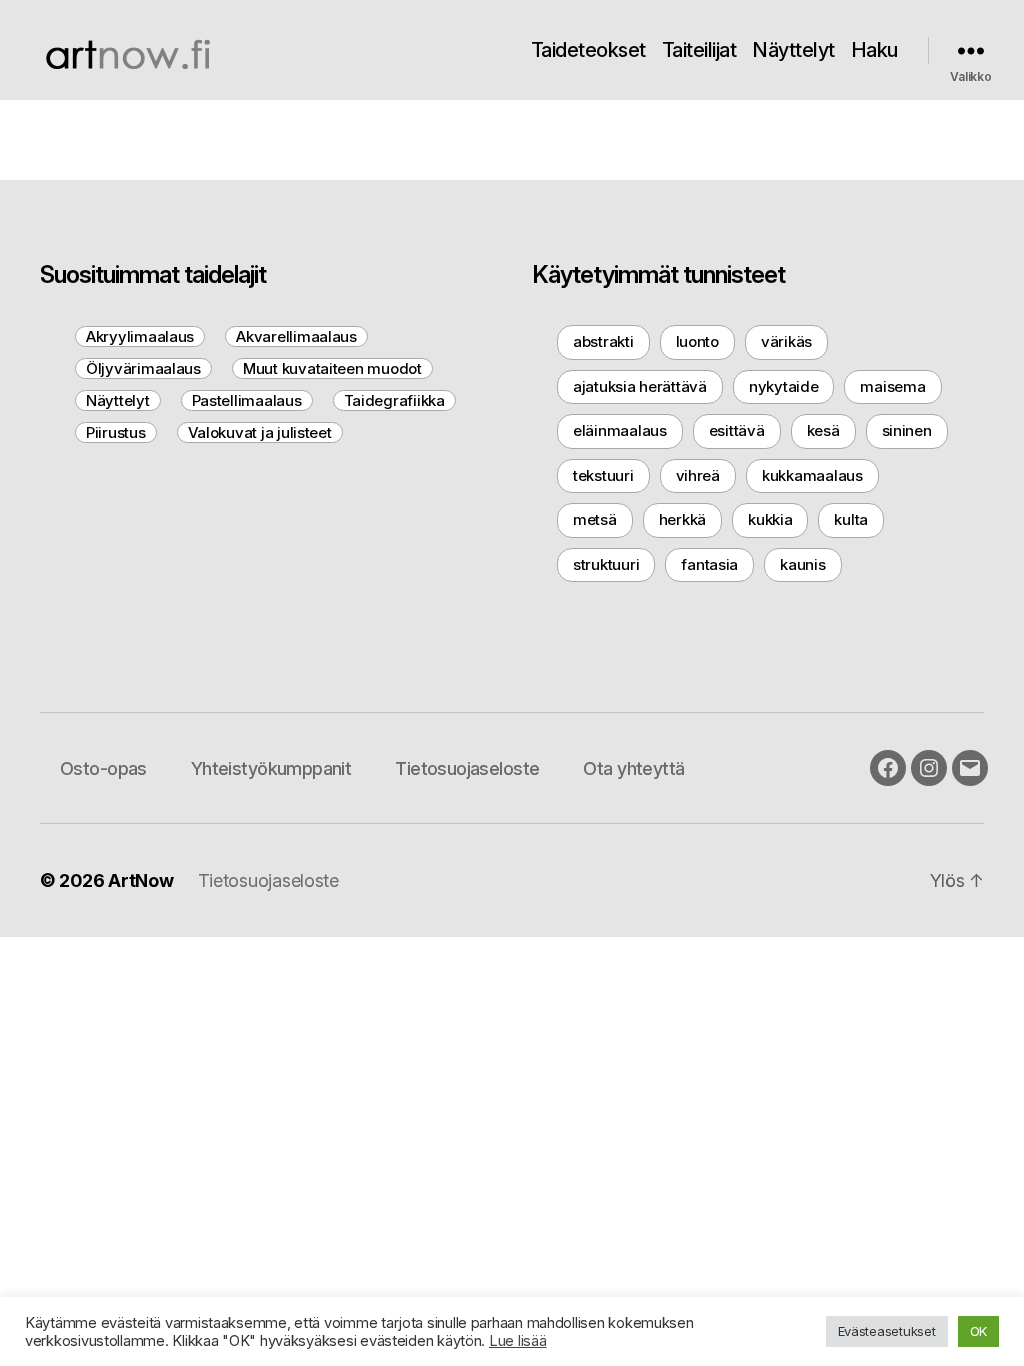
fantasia (709, 564)
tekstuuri (603, 475)
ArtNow (140, 880)
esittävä (737, 430)
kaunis (802, 564)
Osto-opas (103, 768)
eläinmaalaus (620, 430)
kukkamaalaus (812, 475)
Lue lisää (518, 1341)
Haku (874, 50)
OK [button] (978, 1331)
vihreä (698, 475)
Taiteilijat (699, 50)
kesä (823, 430)
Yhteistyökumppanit (271, 768)
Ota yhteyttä (633, 768)
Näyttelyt (793, 50)
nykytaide (784, 386)
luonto (697, 341)
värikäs (786, 341)
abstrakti (603, 341)
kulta (851, 519)
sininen (907, 430)
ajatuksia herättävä (640, 386)
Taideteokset (588, 50)
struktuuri (606, 564)
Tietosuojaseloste (467, 768)
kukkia (770, 519)
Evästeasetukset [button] (887, 1331)
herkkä (682, 519)
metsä (595, 519)
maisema (892, 386)
